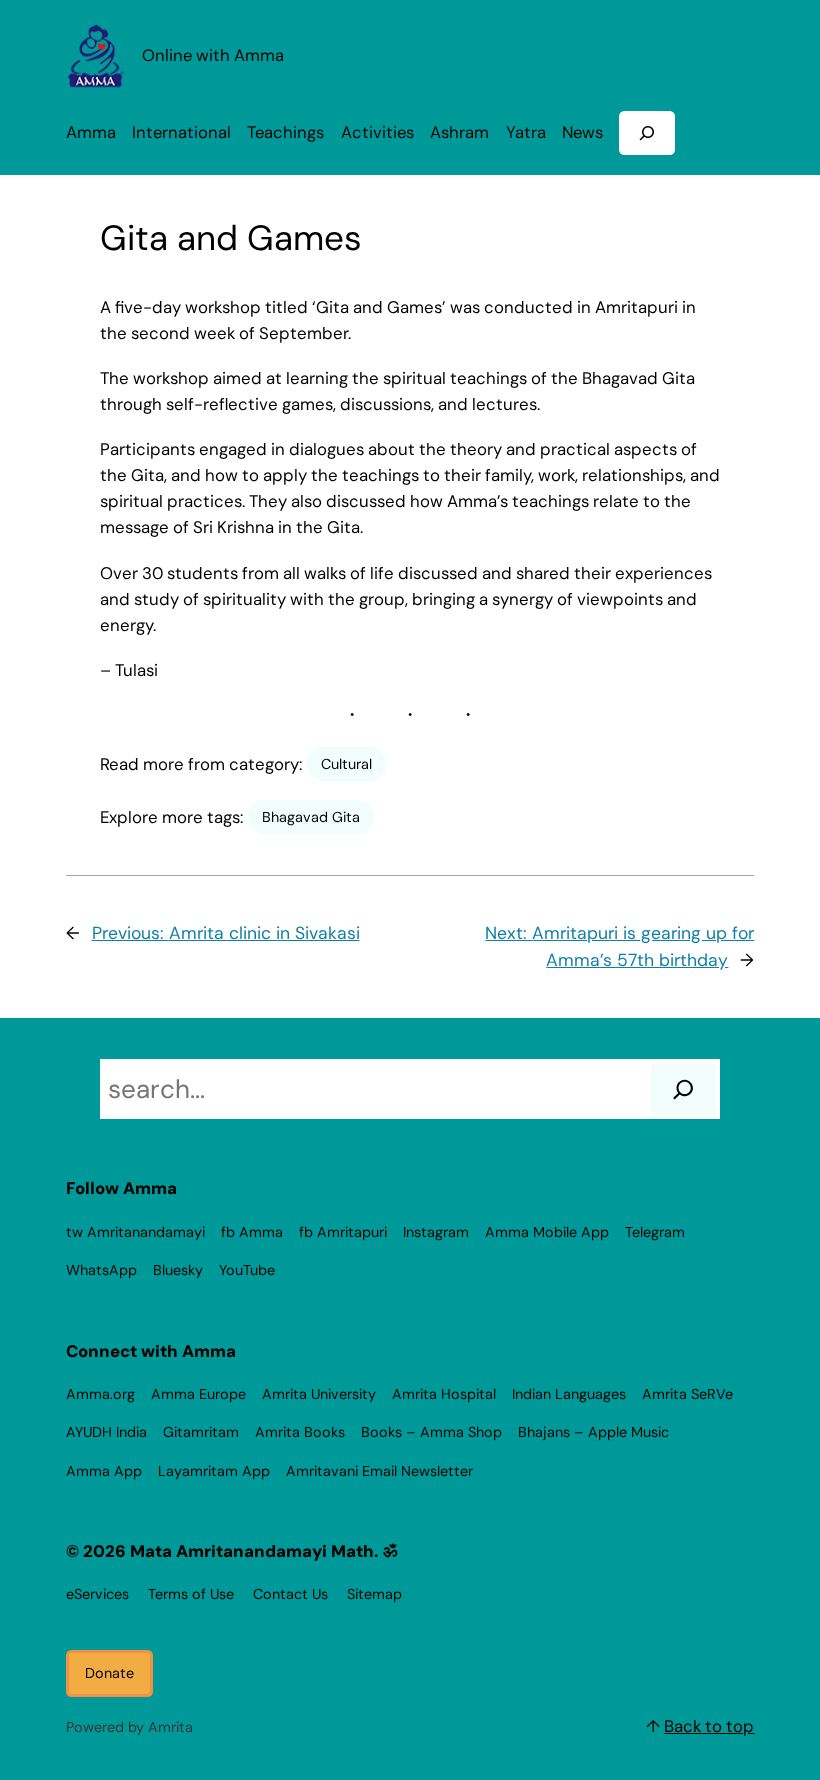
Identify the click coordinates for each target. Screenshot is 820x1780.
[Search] (683, 1089)
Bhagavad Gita (311, 817)
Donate (109, 1673)
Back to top (709, 1726)
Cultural (346, 764)
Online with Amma (213, 55)
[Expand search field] (647, 132)
